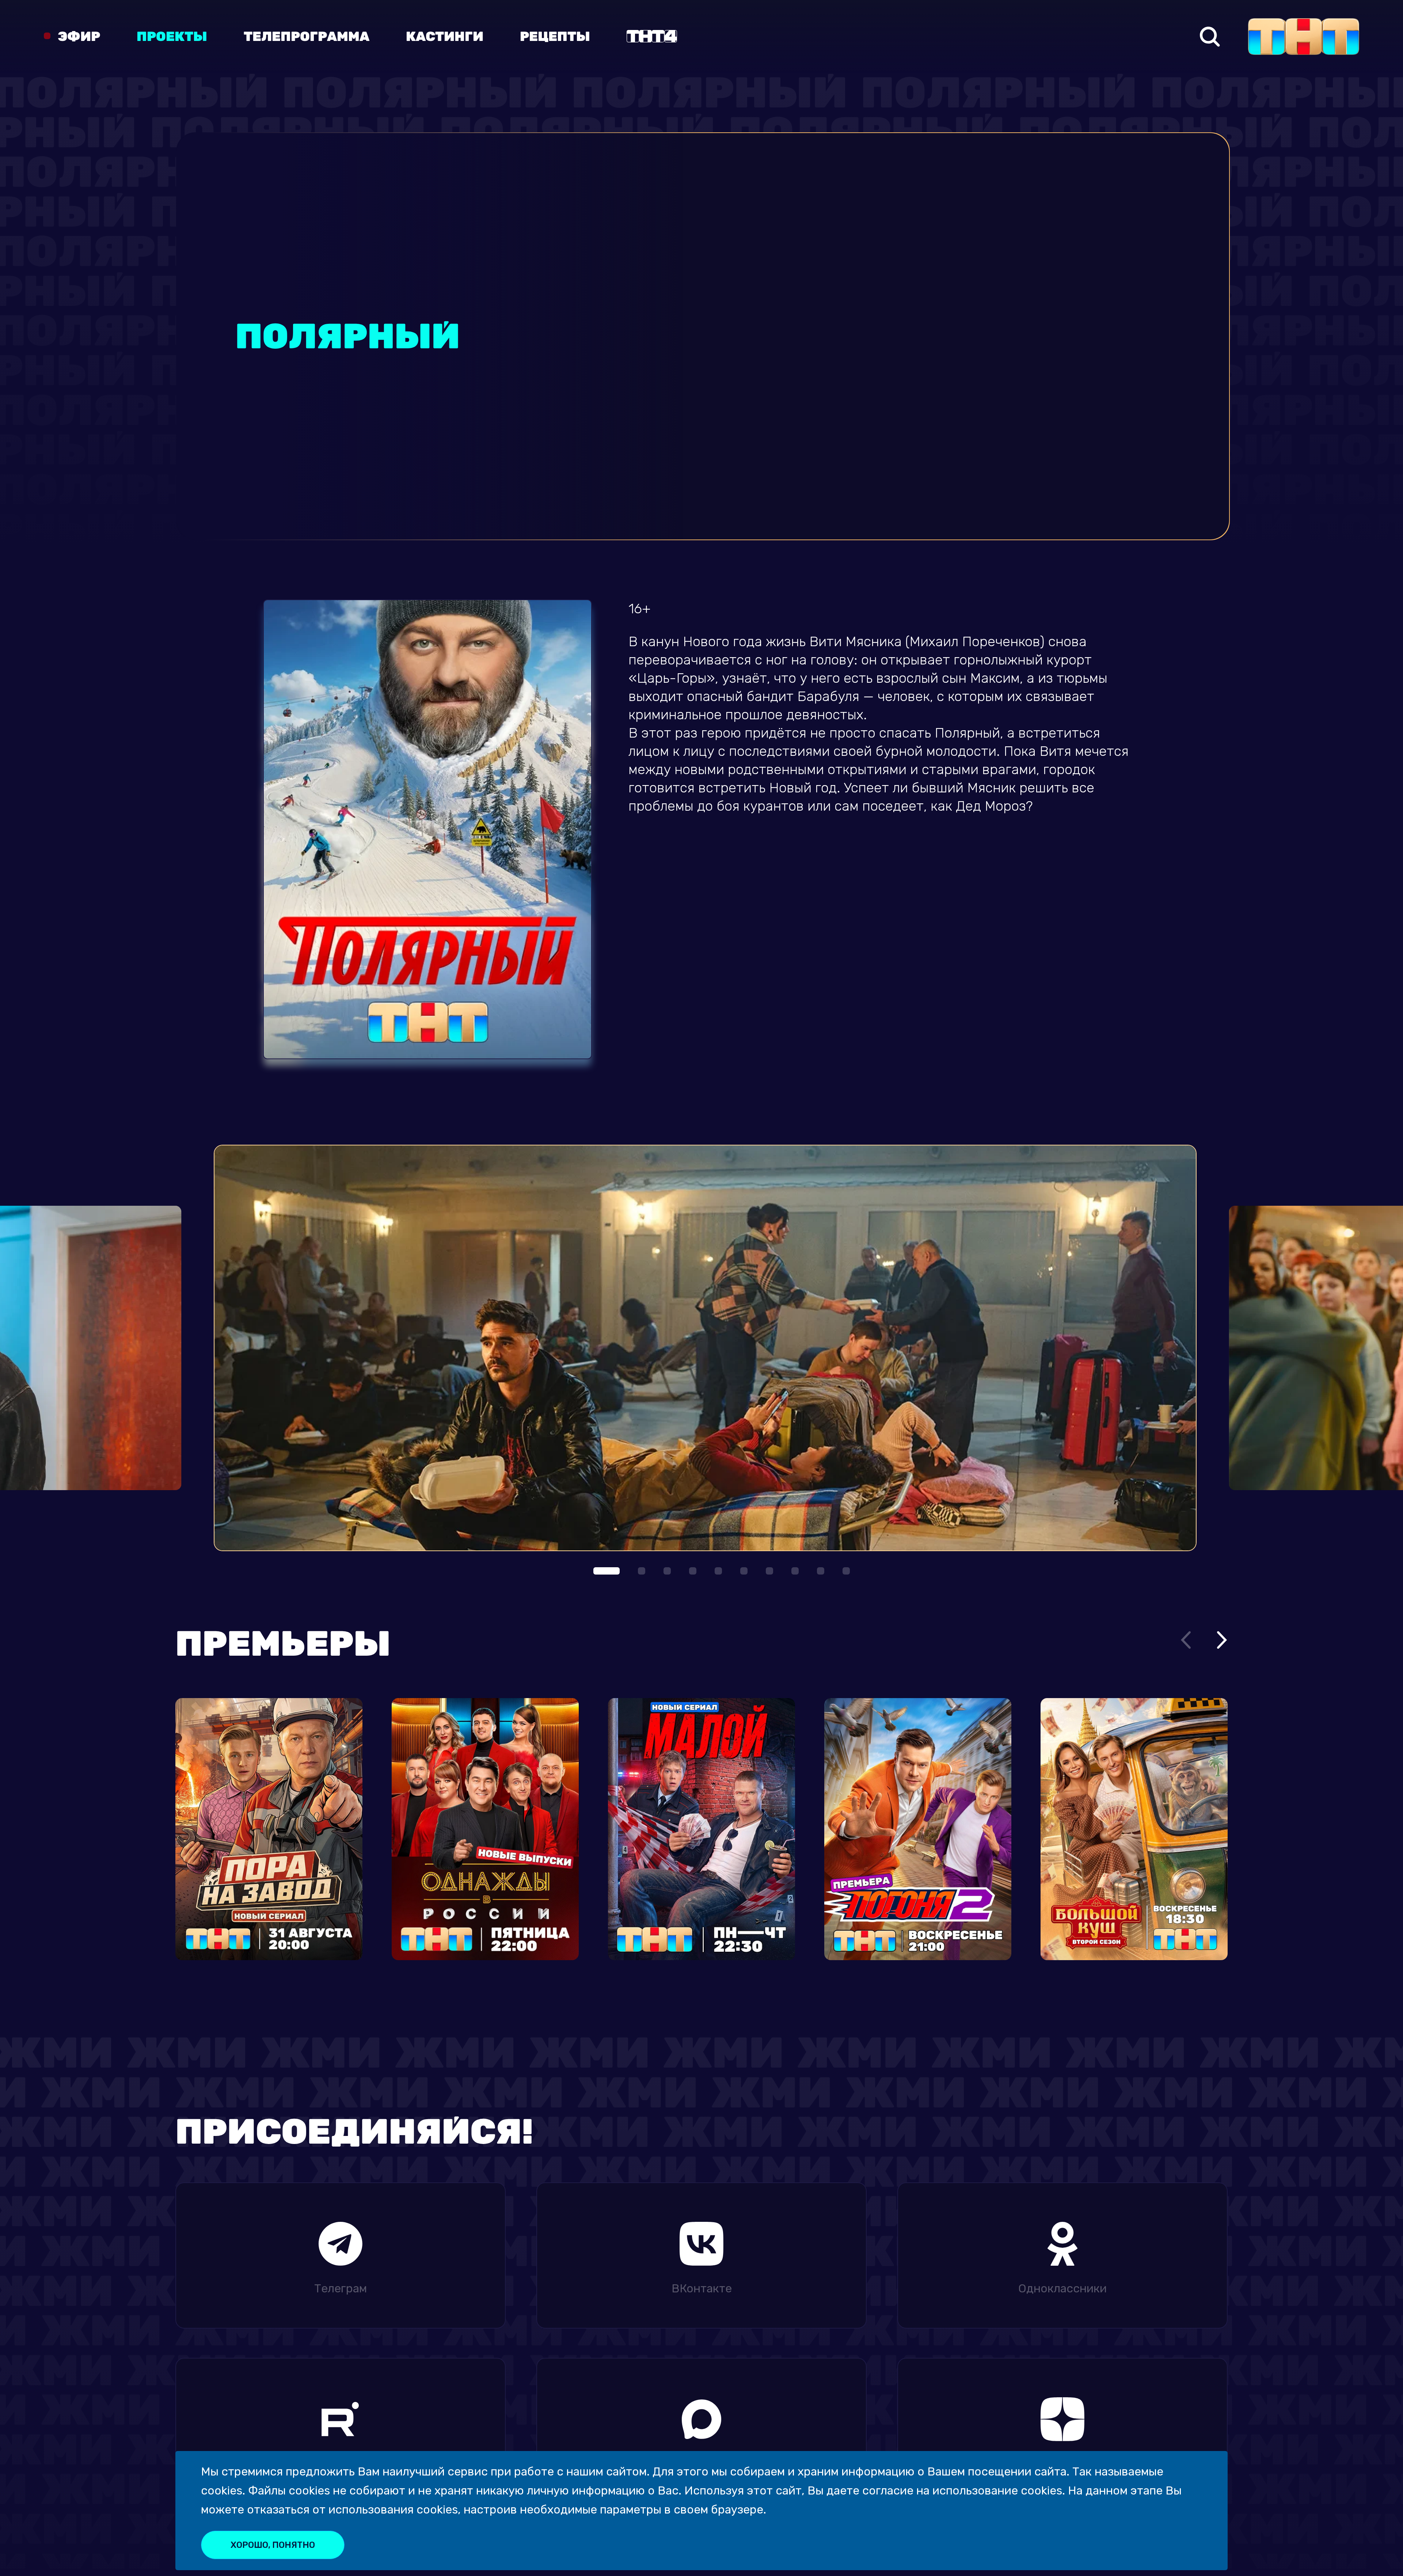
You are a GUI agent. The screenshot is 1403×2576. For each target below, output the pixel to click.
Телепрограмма (307, 37)
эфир (79, 37)
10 (846, 1571)
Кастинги (445, 37)
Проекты (172, 37)
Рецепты (555, 37)
